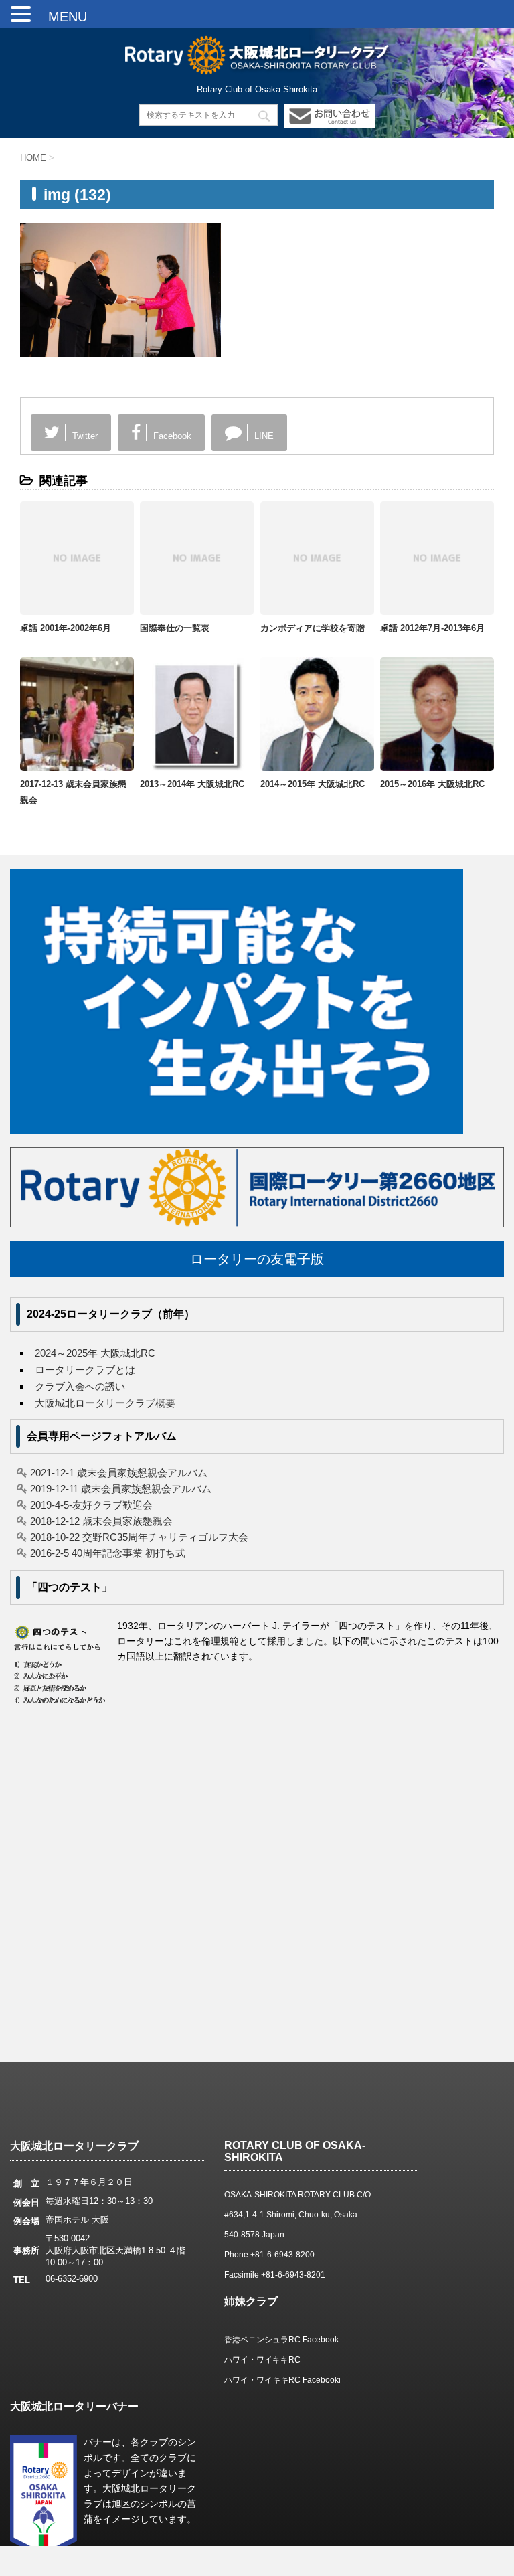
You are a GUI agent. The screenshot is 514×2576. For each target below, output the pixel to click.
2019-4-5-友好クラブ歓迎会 (91, 1505)
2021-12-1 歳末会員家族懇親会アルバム (119, 1473)
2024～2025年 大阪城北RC (95, 1353)
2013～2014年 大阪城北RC (192, 784)
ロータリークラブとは (85, 1370)
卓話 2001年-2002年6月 (66, 628)
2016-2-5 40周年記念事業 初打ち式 (108, 1553)
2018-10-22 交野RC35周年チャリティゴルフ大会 (139, 1537)
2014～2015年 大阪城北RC (313, 784)
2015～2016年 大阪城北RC (432, 784)
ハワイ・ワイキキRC (262, 2360)
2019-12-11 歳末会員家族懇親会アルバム (121, 1489)
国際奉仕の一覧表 (175, 628)
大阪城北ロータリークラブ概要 (105, 1403)
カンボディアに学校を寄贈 (313, 628)
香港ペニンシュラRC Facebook (281, 2340)
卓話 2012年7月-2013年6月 (432, 628)
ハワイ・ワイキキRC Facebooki (282, 2380)
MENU (61, 17)
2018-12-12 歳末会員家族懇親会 (101, 1521)
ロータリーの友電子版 (257, 1259)
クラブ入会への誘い (80, 1386)
